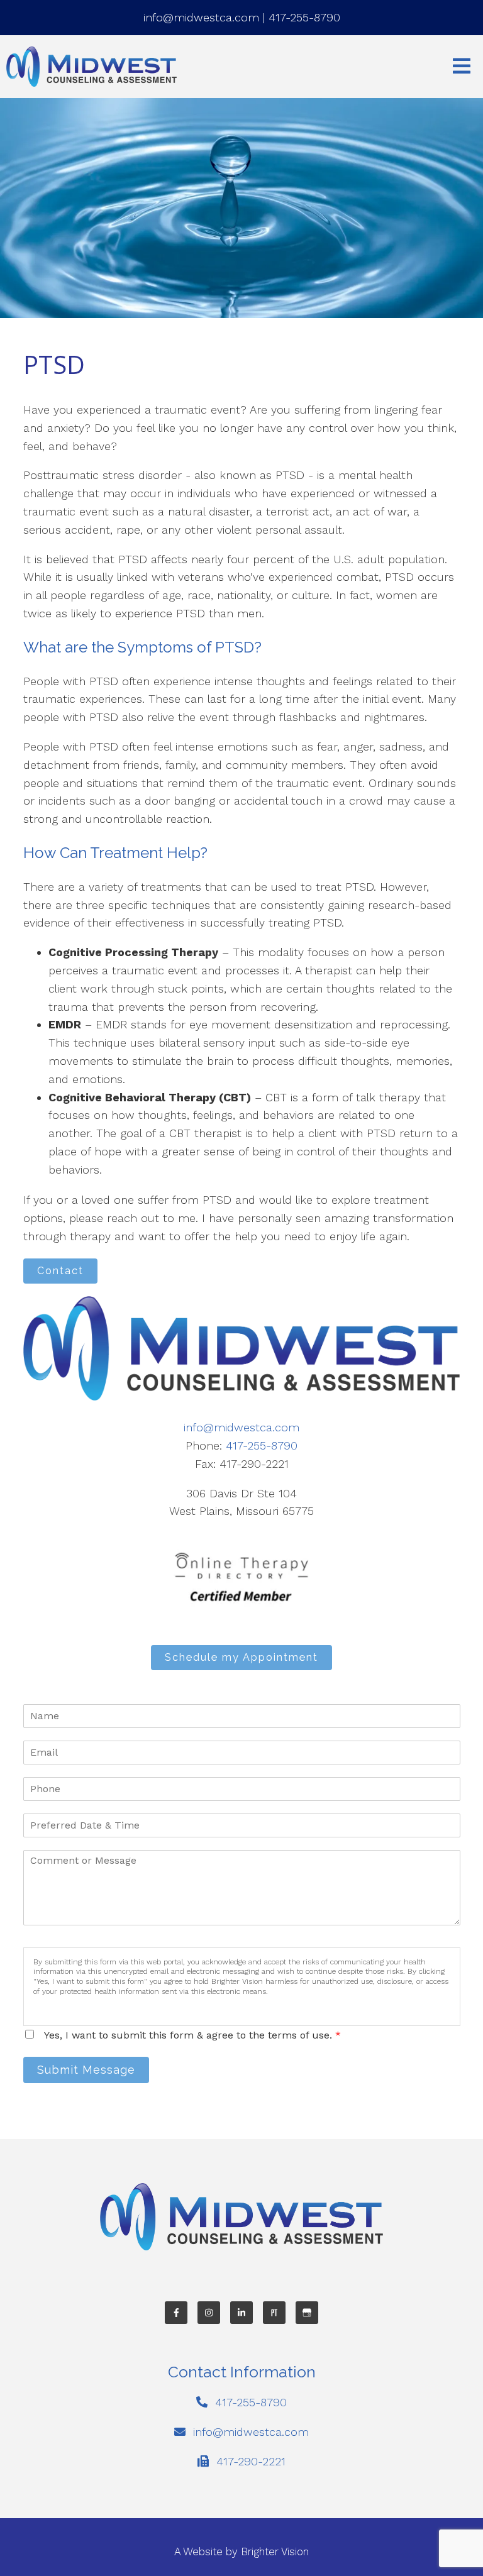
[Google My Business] (307, 2313)
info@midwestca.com (201, 17)
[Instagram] (209, 2313)
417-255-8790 (304, 17)
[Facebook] (176, 2313)
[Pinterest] (274, 2313)
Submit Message (86, 2070)
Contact (60, 1271)
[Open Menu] (462, 67)
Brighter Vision (275, 2551)
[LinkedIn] (241, 2313)
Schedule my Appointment (241, 1657)
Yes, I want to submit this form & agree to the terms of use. (192, 2035)
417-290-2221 (251, 2461)
